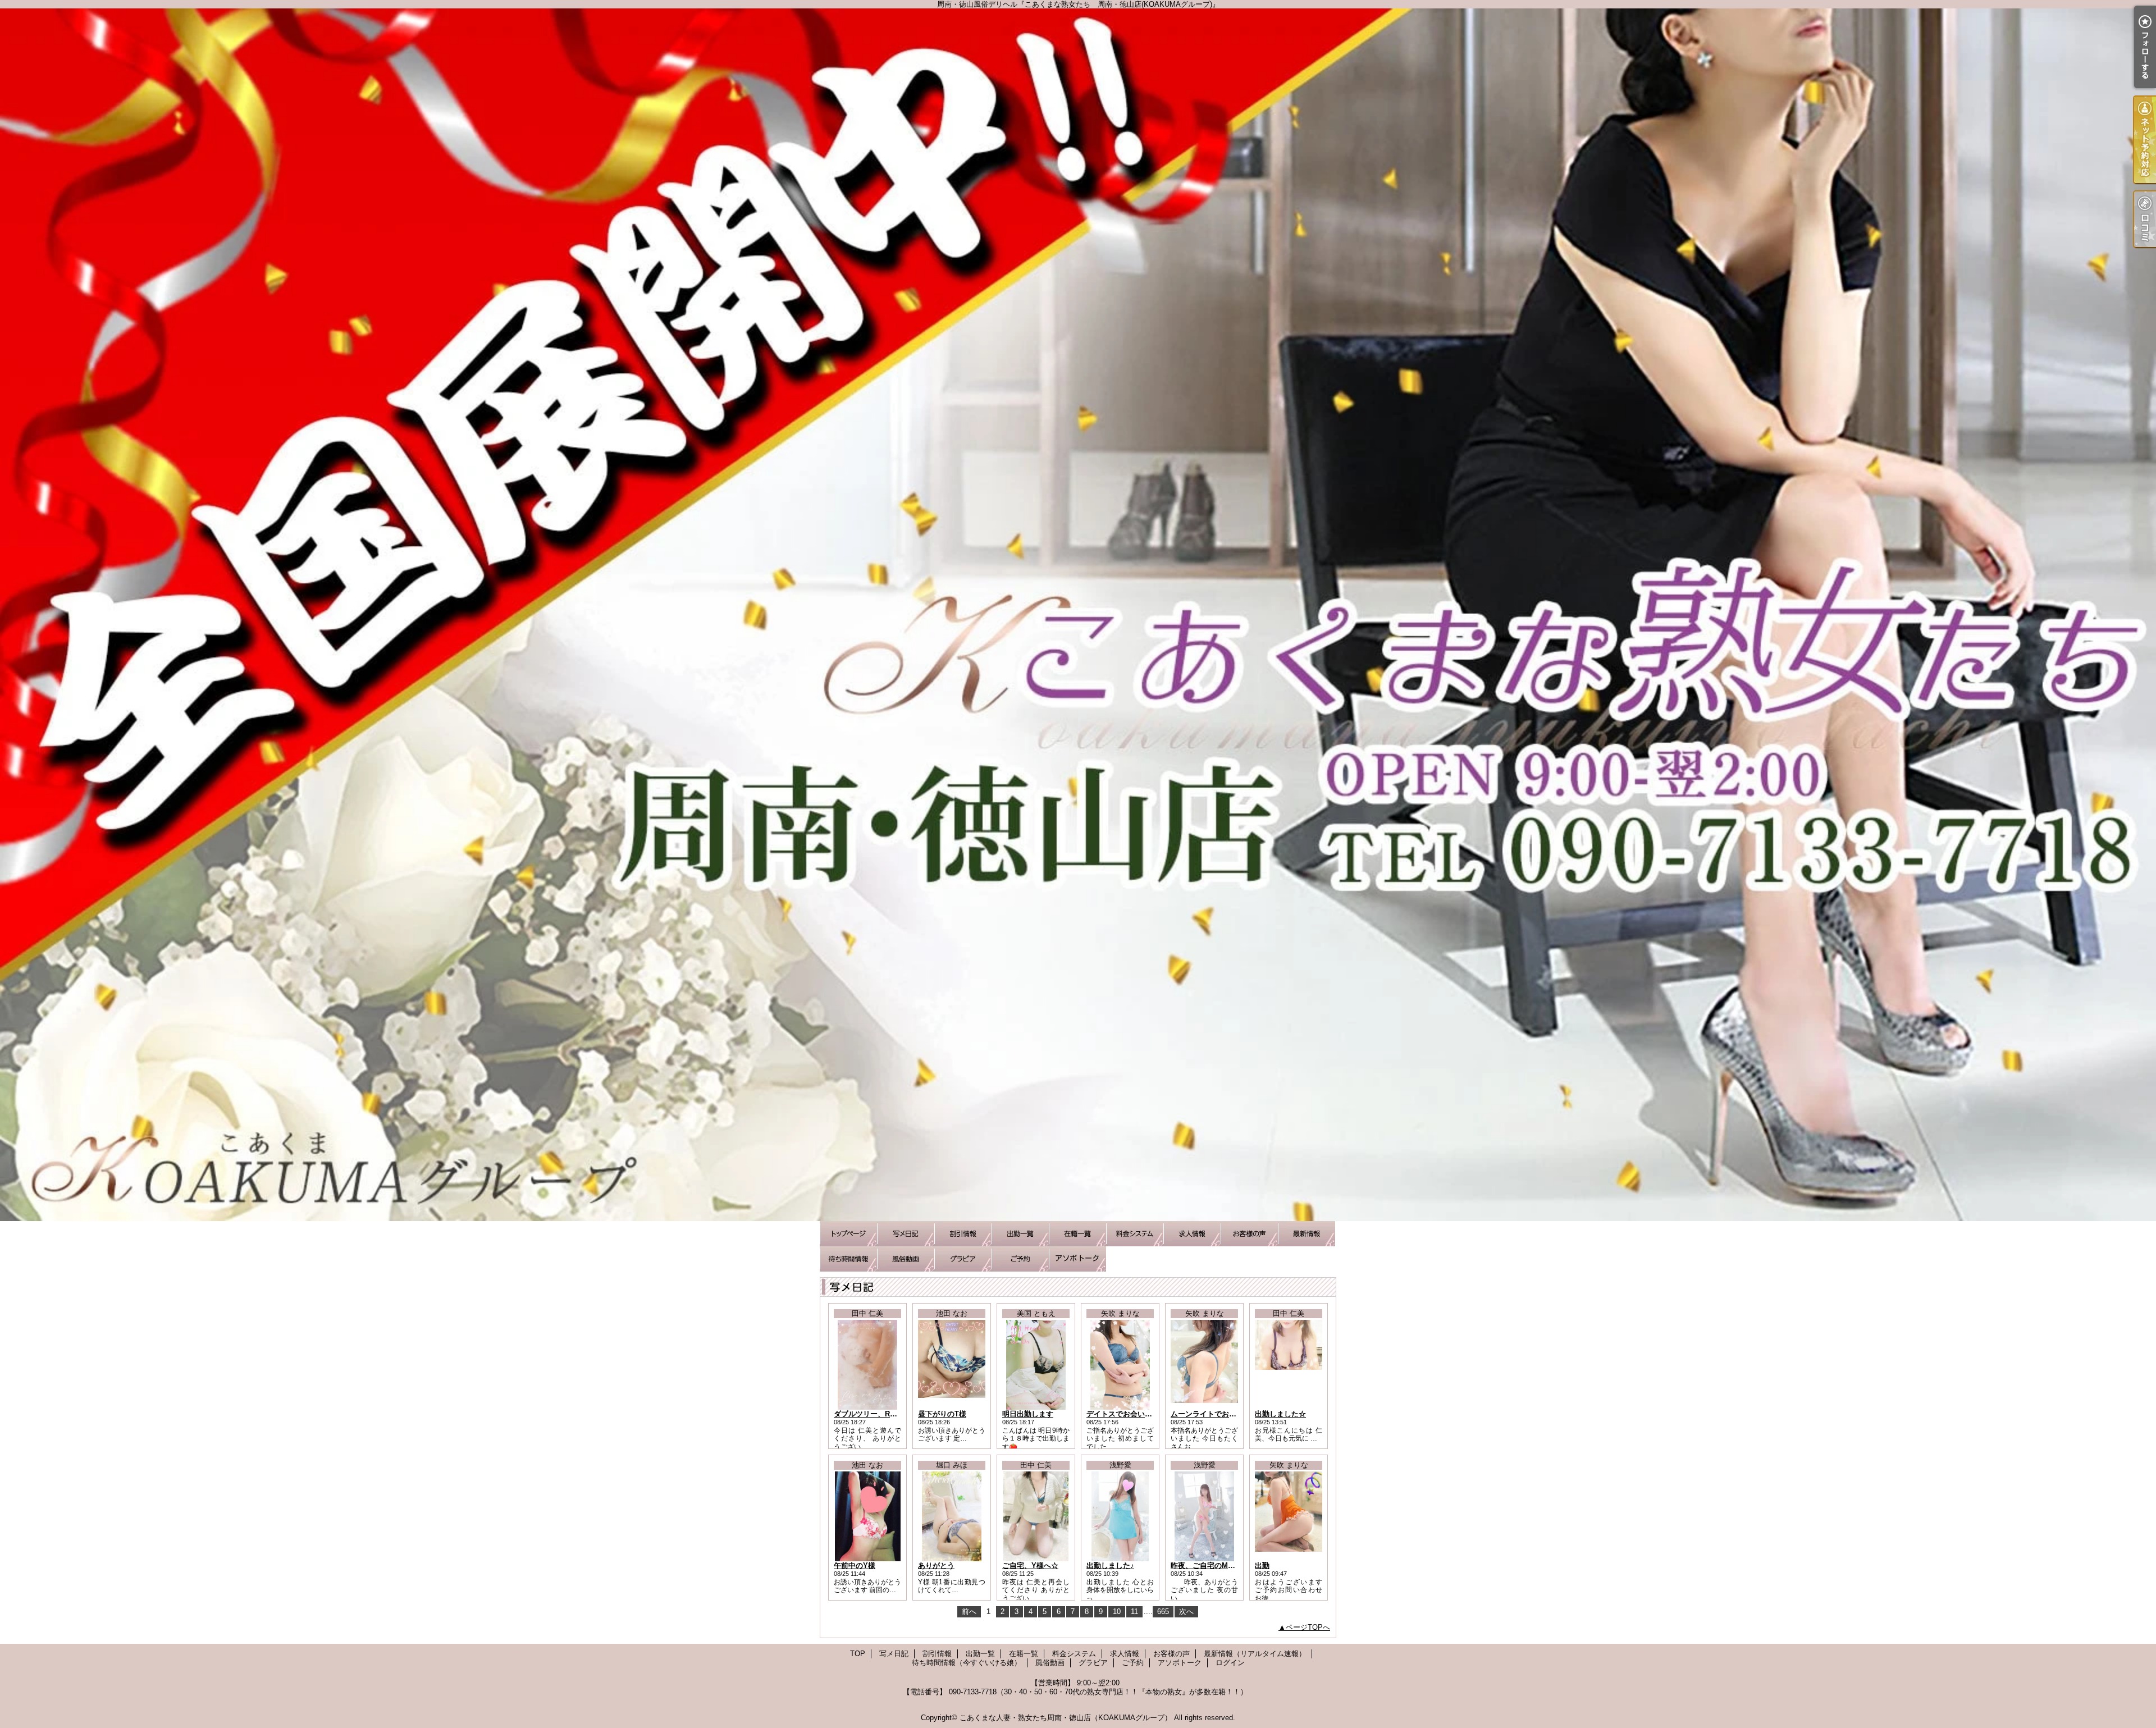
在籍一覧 (1077, 1234)
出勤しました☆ (1280, 1414)
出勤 (1262, 1565)
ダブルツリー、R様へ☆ (873, 1414)
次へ (1186, 1612)
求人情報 (1192, 1234)
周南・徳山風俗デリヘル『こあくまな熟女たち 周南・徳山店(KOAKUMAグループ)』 (1078, 615)
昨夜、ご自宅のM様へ (1207, 1565)
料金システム (1135, 1234)
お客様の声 (1249, 1234)
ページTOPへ (1308, 1627)
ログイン (1230, 1663)
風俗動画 (906, 1259)
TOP (848, 1234)
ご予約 (1020, 1259)
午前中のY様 (855, 1565)
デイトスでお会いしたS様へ (1133, 1414)
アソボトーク (1077, 1259)
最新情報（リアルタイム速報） (1307, 1234)
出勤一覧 (1020, 1234)
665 (1163, 1612)
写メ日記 (906, 1234)
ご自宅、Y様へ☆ (1030, 1565)
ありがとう (936, 1565)
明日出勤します (1028, 1414)
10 (1117, 1612)
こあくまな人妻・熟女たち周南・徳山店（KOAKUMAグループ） (1066, 1718)
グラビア (963, 1259)
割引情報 (963, 1234)
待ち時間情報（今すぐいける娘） (848, 1259)
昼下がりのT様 (942, 1414)
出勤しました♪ (1110, 1565)
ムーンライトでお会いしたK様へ (1224, 1414)
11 (1134, 1612)
